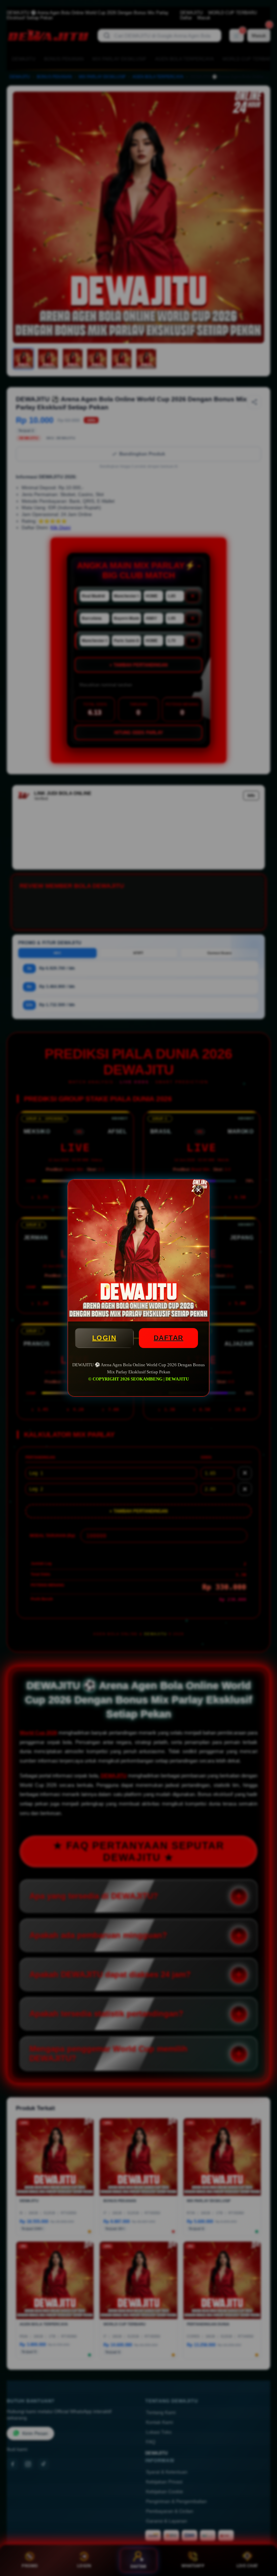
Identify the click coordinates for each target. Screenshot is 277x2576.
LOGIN (104, 1338)
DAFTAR (169, 1338)
